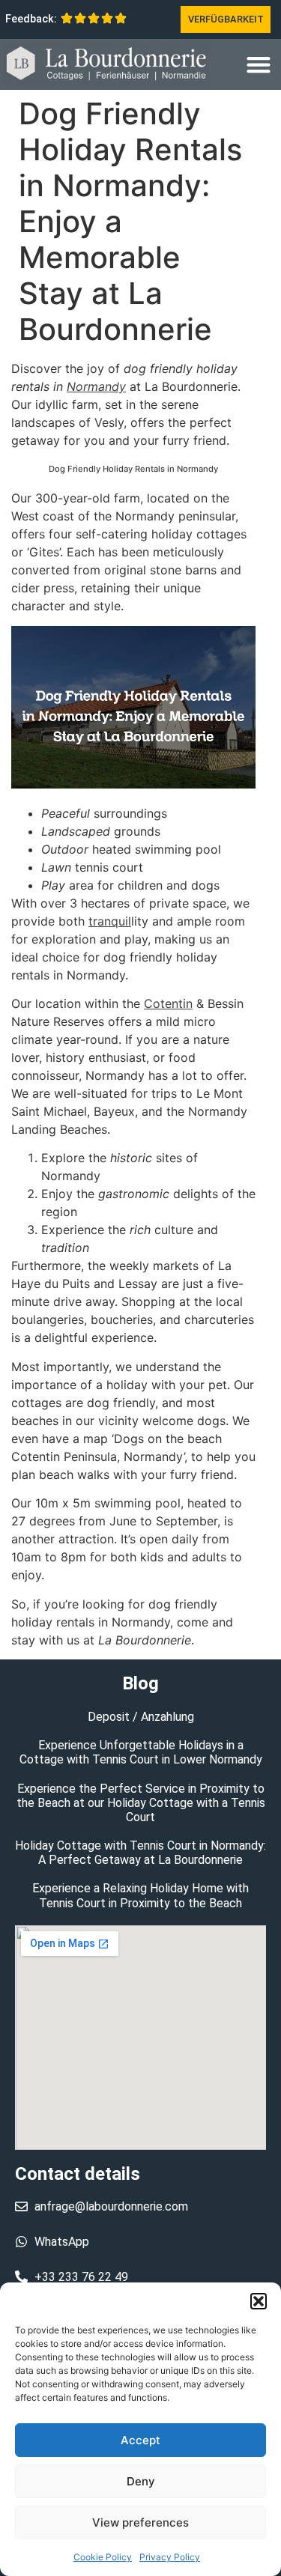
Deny (141, 2481)
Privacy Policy (170, 2557)
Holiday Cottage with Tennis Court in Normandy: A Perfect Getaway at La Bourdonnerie (140, 1853)
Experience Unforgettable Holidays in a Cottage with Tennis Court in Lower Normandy (141, 1752)
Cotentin (168, 1003)
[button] (259, 2301)
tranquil (110, 921)
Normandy (96, 386)
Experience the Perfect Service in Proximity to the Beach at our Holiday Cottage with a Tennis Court (141, 1803)
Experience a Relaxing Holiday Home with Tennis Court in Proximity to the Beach (140, 1895)
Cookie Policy (103, 2557)
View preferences (140, 2522)
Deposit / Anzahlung (141, 1717)
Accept (140, 2440)
